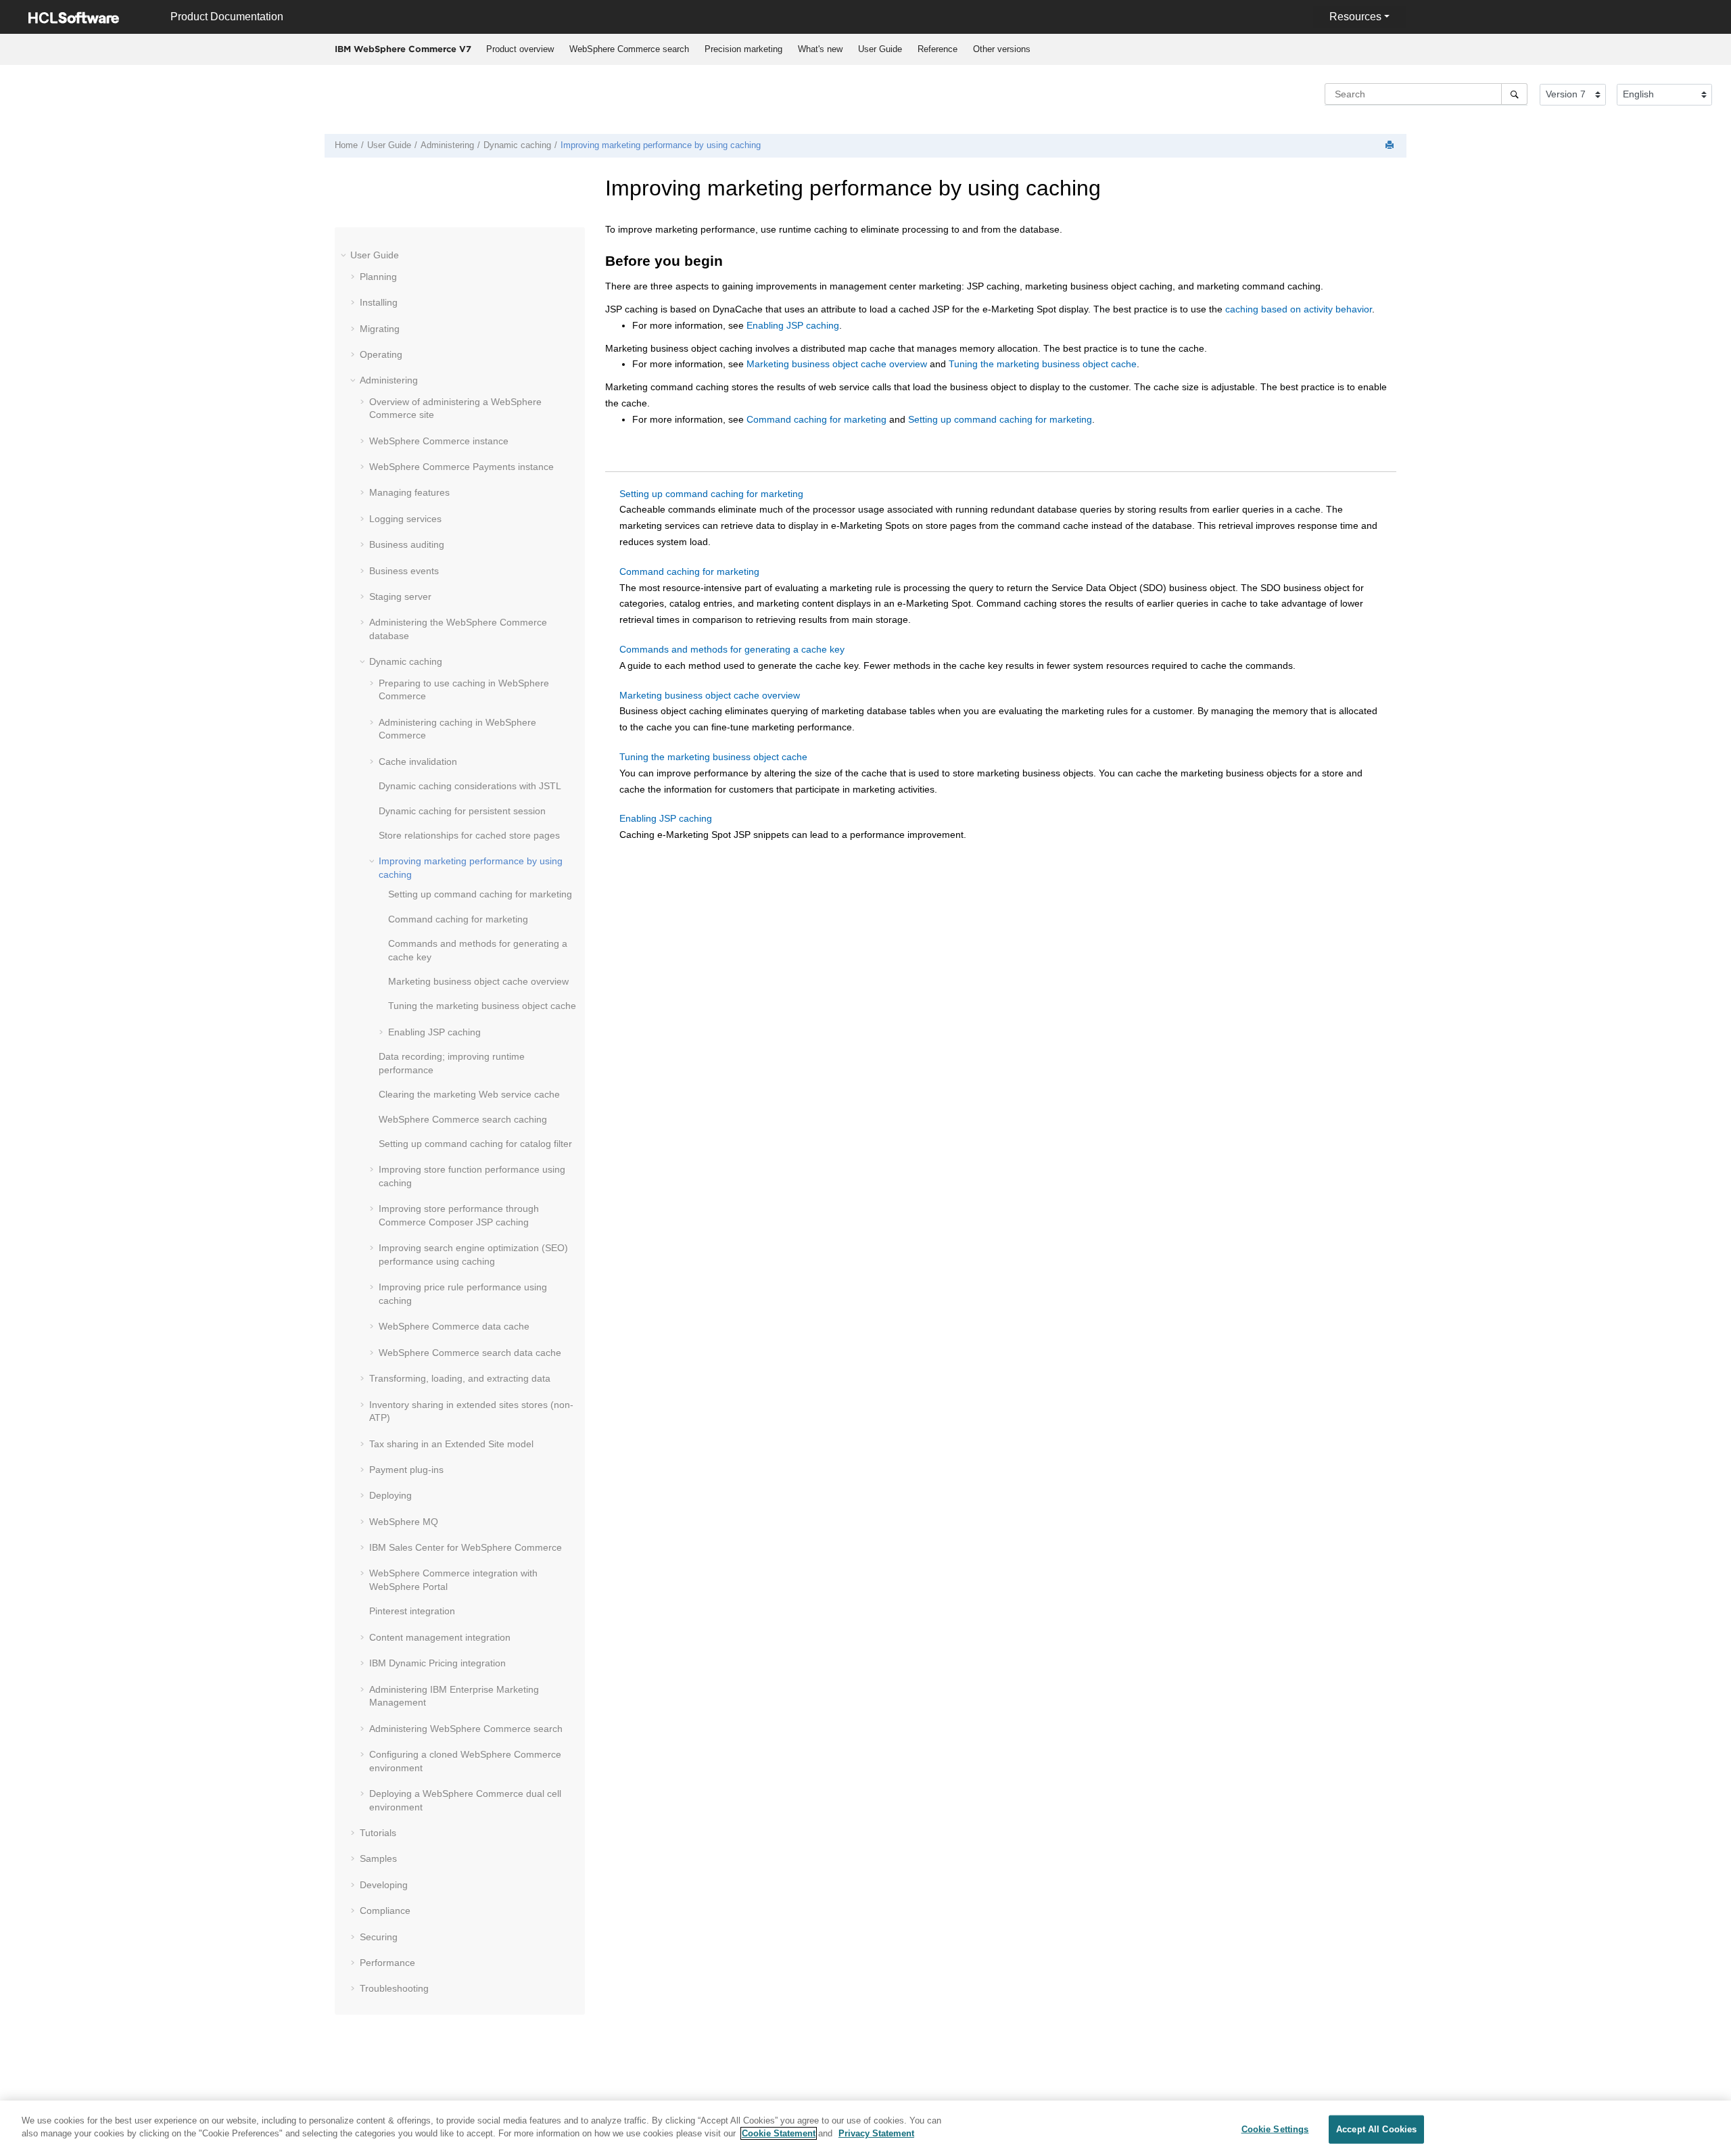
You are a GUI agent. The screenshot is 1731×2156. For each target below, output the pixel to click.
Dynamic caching (517, 145)
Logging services (405, 519)
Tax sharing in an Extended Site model (451, 1444)
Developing (384, 1885)
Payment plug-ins (406, 1470)
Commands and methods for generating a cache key (732, 649)
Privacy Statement (876, 2133)
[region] (865, 2128)
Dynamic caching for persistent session (462, 811)
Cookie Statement (779, 2133)
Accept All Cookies (1376, 2129)
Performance (387, 1963)
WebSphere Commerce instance (439, 441)
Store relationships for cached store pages (469, 835)
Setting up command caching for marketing (480, 894)
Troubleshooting (394, 1988)
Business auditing (407, 544)
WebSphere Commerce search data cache (470, 1353)
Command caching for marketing (458, 919)
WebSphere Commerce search (629, 49)
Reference (938, 49)
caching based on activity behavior (1299, 309)
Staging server (400, 596)
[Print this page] (1391, 146)
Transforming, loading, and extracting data (460, 1378)
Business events (404, 571)
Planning (378, 277)
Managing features (409, 492)
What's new (820, 49)
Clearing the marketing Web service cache (469, 1094)
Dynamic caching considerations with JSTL (470, 786)
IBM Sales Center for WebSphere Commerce (466, 1547)
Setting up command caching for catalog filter (475, 1144)
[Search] (1514, 94)
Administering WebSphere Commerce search (466, 1729)
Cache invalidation (418, 761)
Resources (1355, 17)
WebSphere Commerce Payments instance (461, 467)
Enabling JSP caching (434, 1032)
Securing (379, 1937)
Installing (379, 302)
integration (412, 1611)
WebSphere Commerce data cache (454, 1326)
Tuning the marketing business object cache (482, 1006)
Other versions (1002, 49)
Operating (381, 354)
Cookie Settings (1275, 2129)
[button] (345, 255)
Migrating (380, 329)
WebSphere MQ (404, 1522)
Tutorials (378, 1833)
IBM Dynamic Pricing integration (437, 1663)
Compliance (385, 1911)
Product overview (520, 49)
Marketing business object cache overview (478, 981)
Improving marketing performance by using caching (661, 145)
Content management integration (440, 1637)
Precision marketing (743, 49)
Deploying (390, 1495)
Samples (378, 1858)
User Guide (880, 49)
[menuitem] (520, 49)
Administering (447, 145)
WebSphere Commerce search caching (463, 1119)
